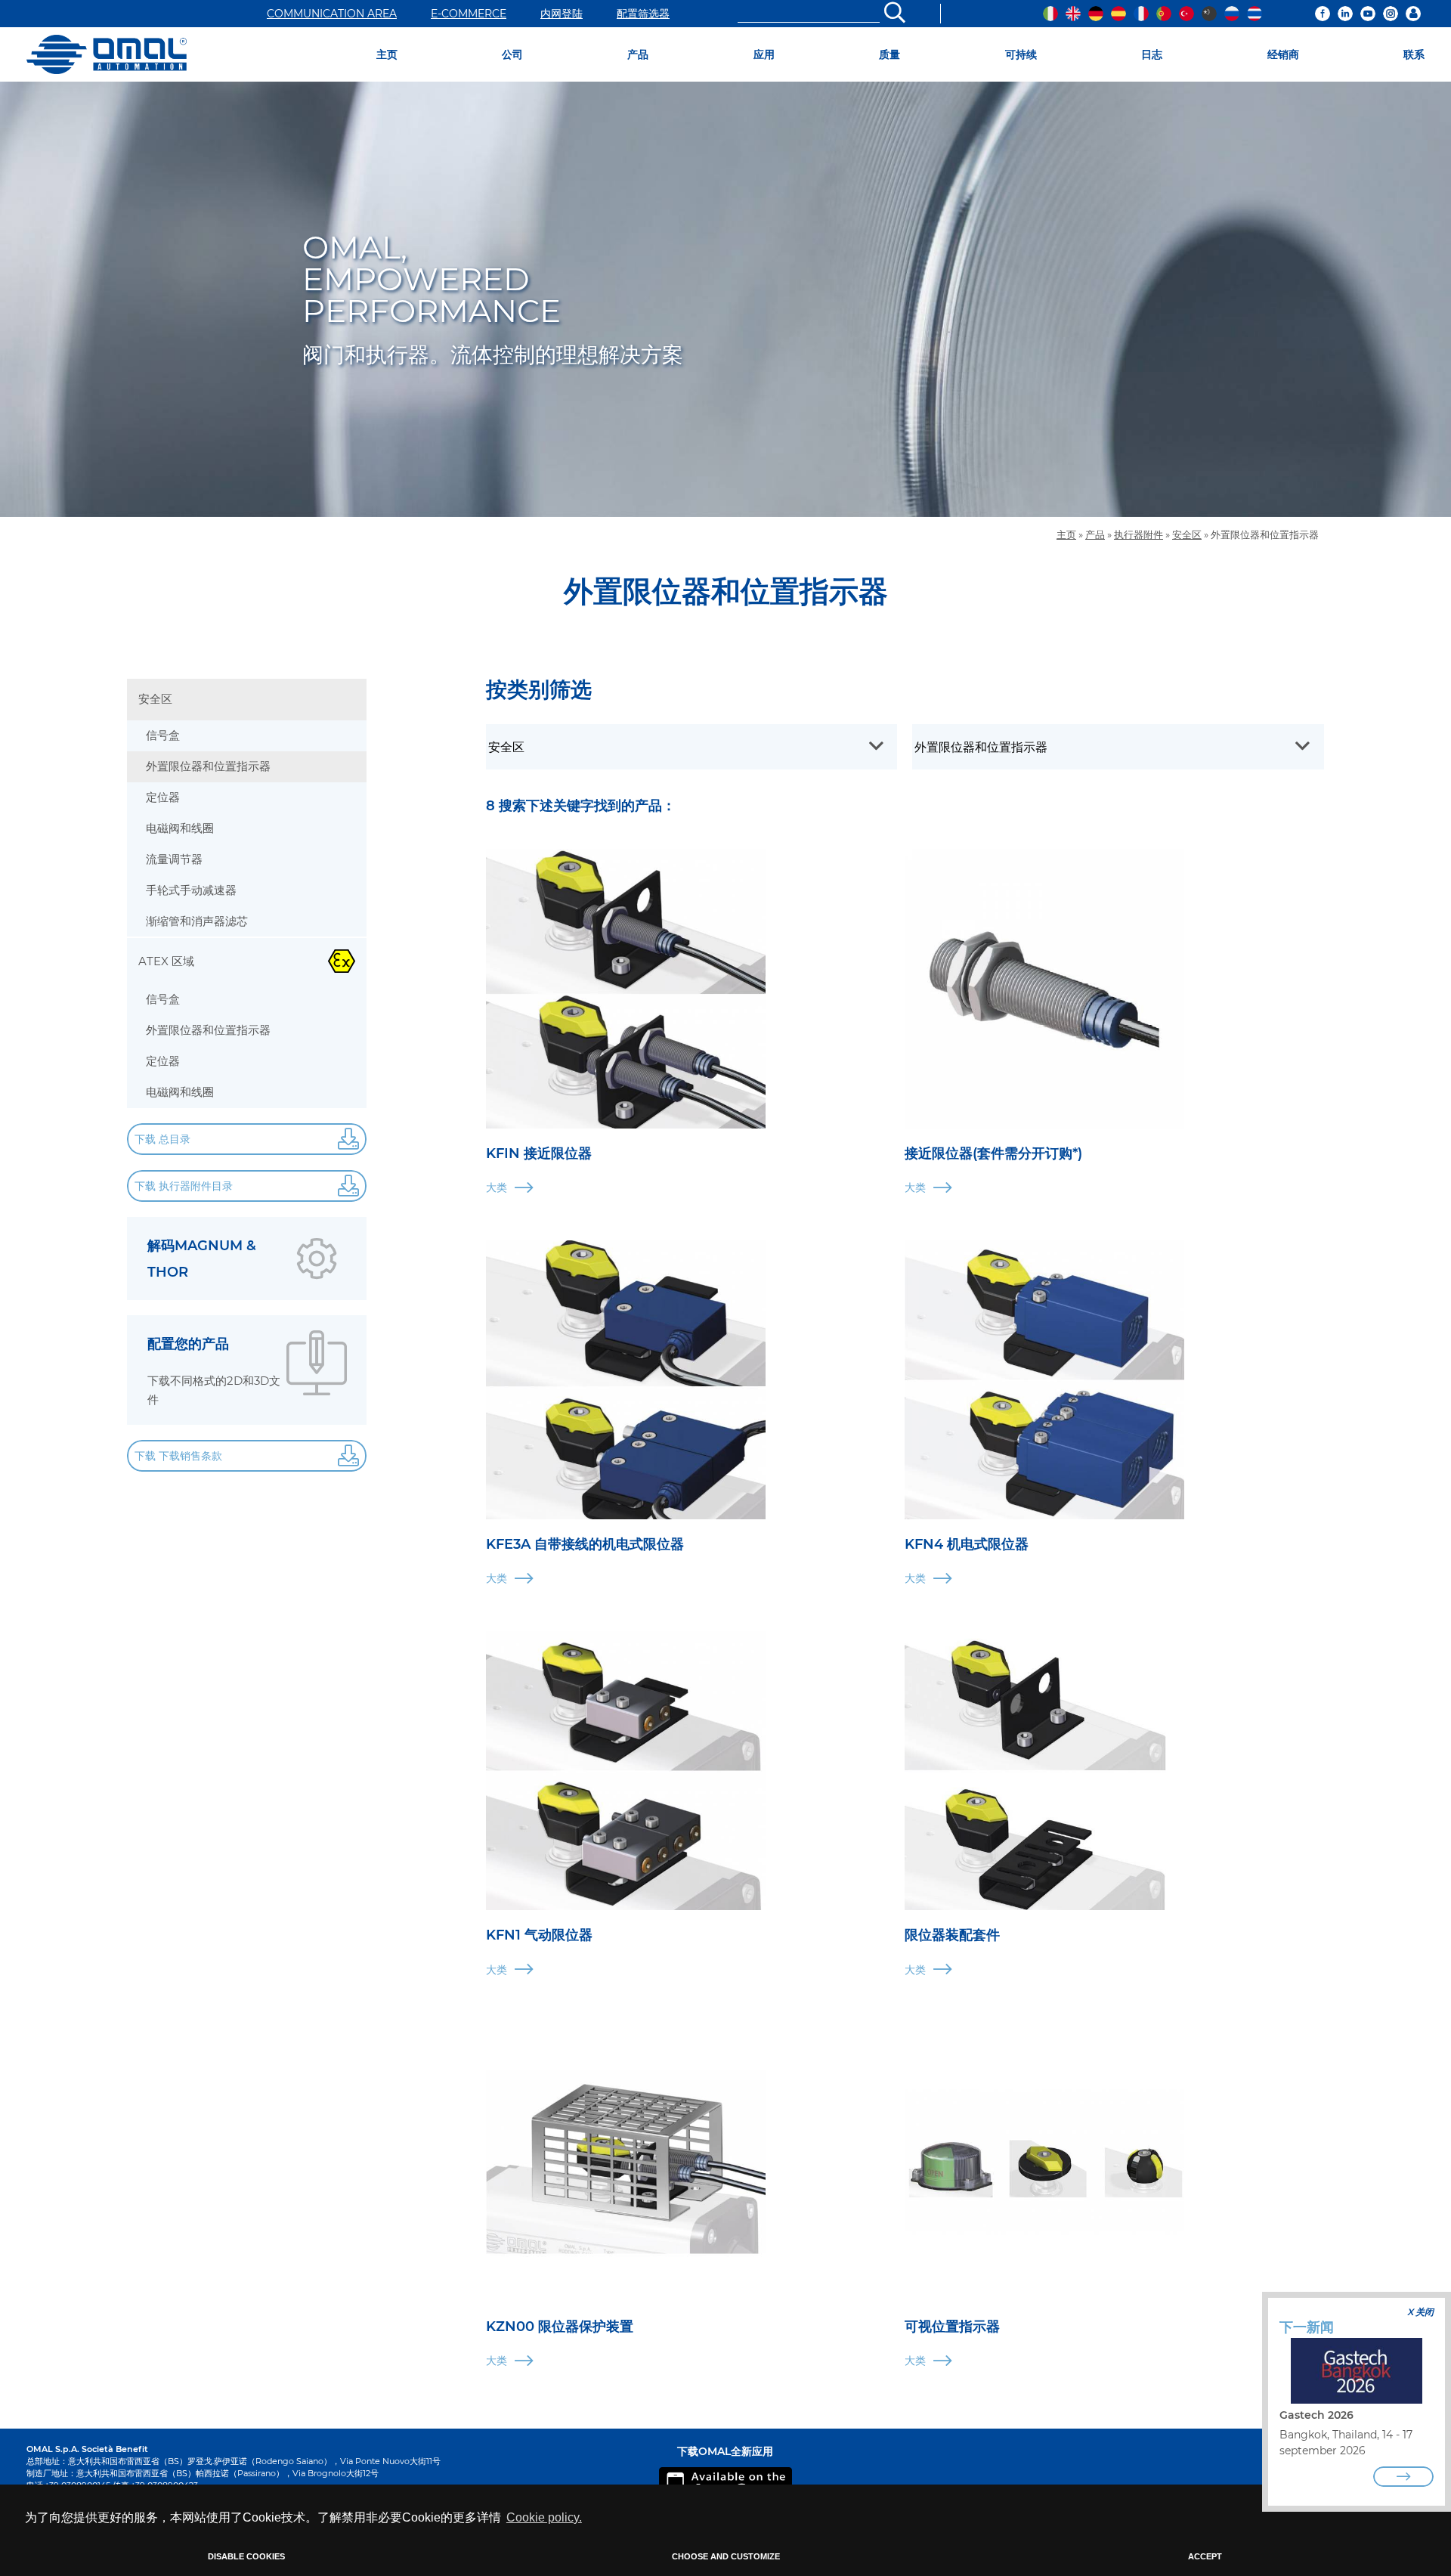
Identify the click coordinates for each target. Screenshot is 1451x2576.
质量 (889, 54)
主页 (387, 54)
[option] (725, 299)
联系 (1414, 54)
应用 (764, 54)
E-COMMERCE (469, 14)
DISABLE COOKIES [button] (246, 2556)
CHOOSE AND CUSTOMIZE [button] (726, 2556)
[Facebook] (1323, 14)
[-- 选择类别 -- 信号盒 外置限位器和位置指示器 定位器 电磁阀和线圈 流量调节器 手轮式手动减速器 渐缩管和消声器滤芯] (1118, 747)
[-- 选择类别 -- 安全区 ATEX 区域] (691, 747)
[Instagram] (1391, 14)
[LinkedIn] (1345, 14)
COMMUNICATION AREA (332, 14)
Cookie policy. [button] (544, 2517)
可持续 (1021, 54)
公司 (512, 54)
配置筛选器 (643, 14)
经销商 (1283, 54)
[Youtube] (1368, 14)
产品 (638, 54)
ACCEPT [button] (1205, 2556)
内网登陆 (562, 14)
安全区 (1187, 535)
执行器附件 (1139, 535)
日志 (1152, 54)
